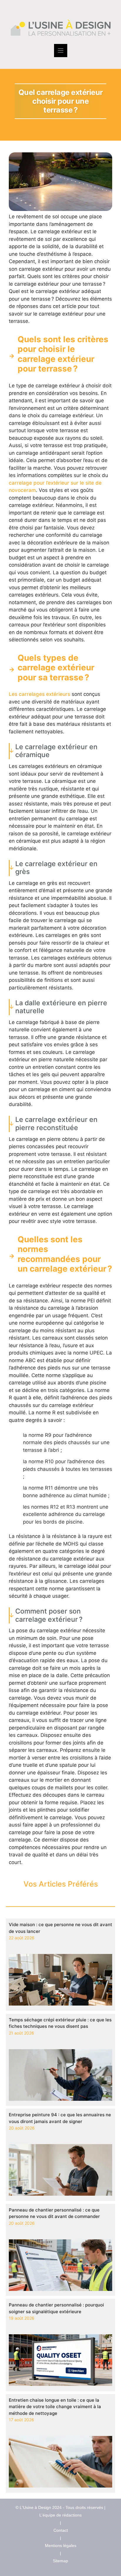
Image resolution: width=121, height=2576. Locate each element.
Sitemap (60, 2561)
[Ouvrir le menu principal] (61, 51)
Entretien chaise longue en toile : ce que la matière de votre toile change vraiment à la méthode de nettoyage (55, 2407)
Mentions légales (61, 2546)
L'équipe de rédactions (60, 2515)
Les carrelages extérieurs (40, 694)
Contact (61, 2530)
